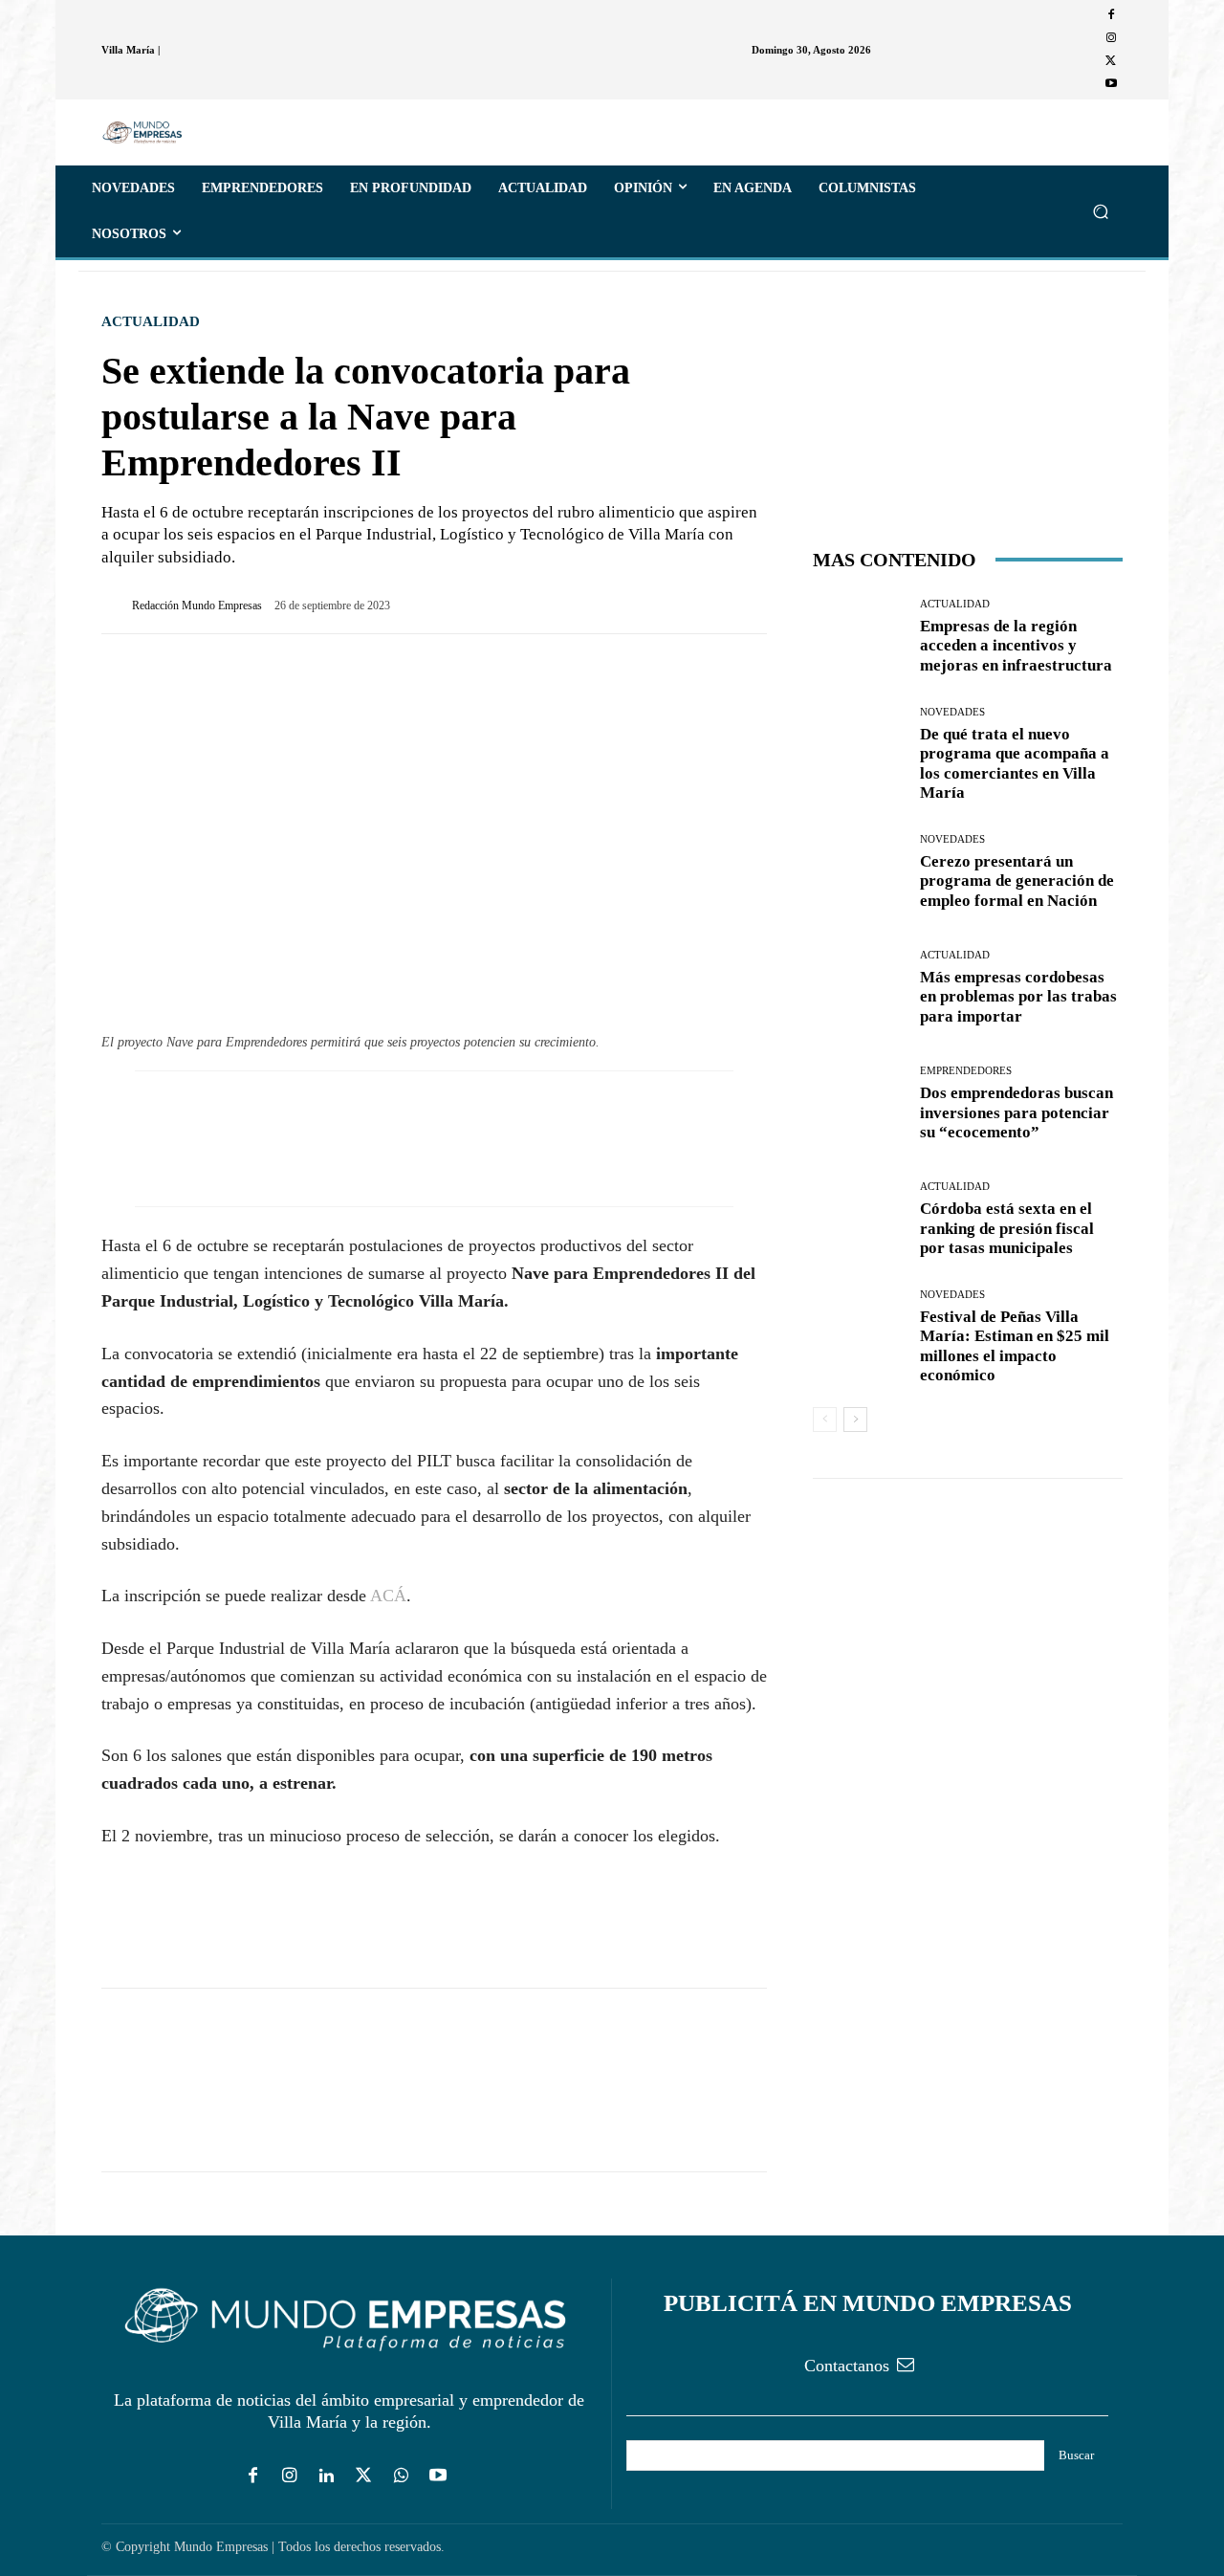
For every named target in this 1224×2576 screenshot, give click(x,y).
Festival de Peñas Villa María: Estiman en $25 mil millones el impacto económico (1015, 1346)
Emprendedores (966, 1071)
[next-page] (855, 1420)
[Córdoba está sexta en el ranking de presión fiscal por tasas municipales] (859, 1220)
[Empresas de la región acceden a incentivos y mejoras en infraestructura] (859, 638)
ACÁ (388, 1596)
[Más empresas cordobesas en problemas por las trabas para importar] (859, 989)
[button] (1100, 211)
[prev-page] (825, 1420)
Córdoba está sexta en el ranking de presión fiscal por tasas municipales (1007, 1228)
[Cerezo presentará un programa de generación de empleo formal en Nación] (859, 872)
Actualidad (151, 322)
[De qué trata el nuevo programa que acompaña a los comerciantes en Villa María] (859, 753)
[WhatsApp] (208, 1933)
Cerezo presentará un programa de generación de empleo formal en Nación (1017, 881)
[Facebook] (1111, 15)
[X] (1111, 61)
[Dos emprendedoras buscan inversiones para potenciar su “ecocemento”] (859, 1104)
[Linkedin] (327, 2477)
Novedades (952, 712)
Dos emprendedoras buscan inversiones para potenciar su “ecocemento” (1016, 1112)
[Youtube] (1111, 84)
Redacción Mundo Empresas (197, 605)
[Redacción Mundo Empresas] (117, 605)
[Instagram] (1111, 38)
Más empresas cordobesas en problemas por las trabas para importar (1018, 997)
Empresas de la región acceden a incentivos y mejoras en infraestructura (1016, 646)
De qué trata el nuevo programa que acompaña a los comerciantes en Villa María (1015, 763)
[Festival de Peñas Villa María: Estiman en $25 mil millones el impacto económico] (859, 1336)
